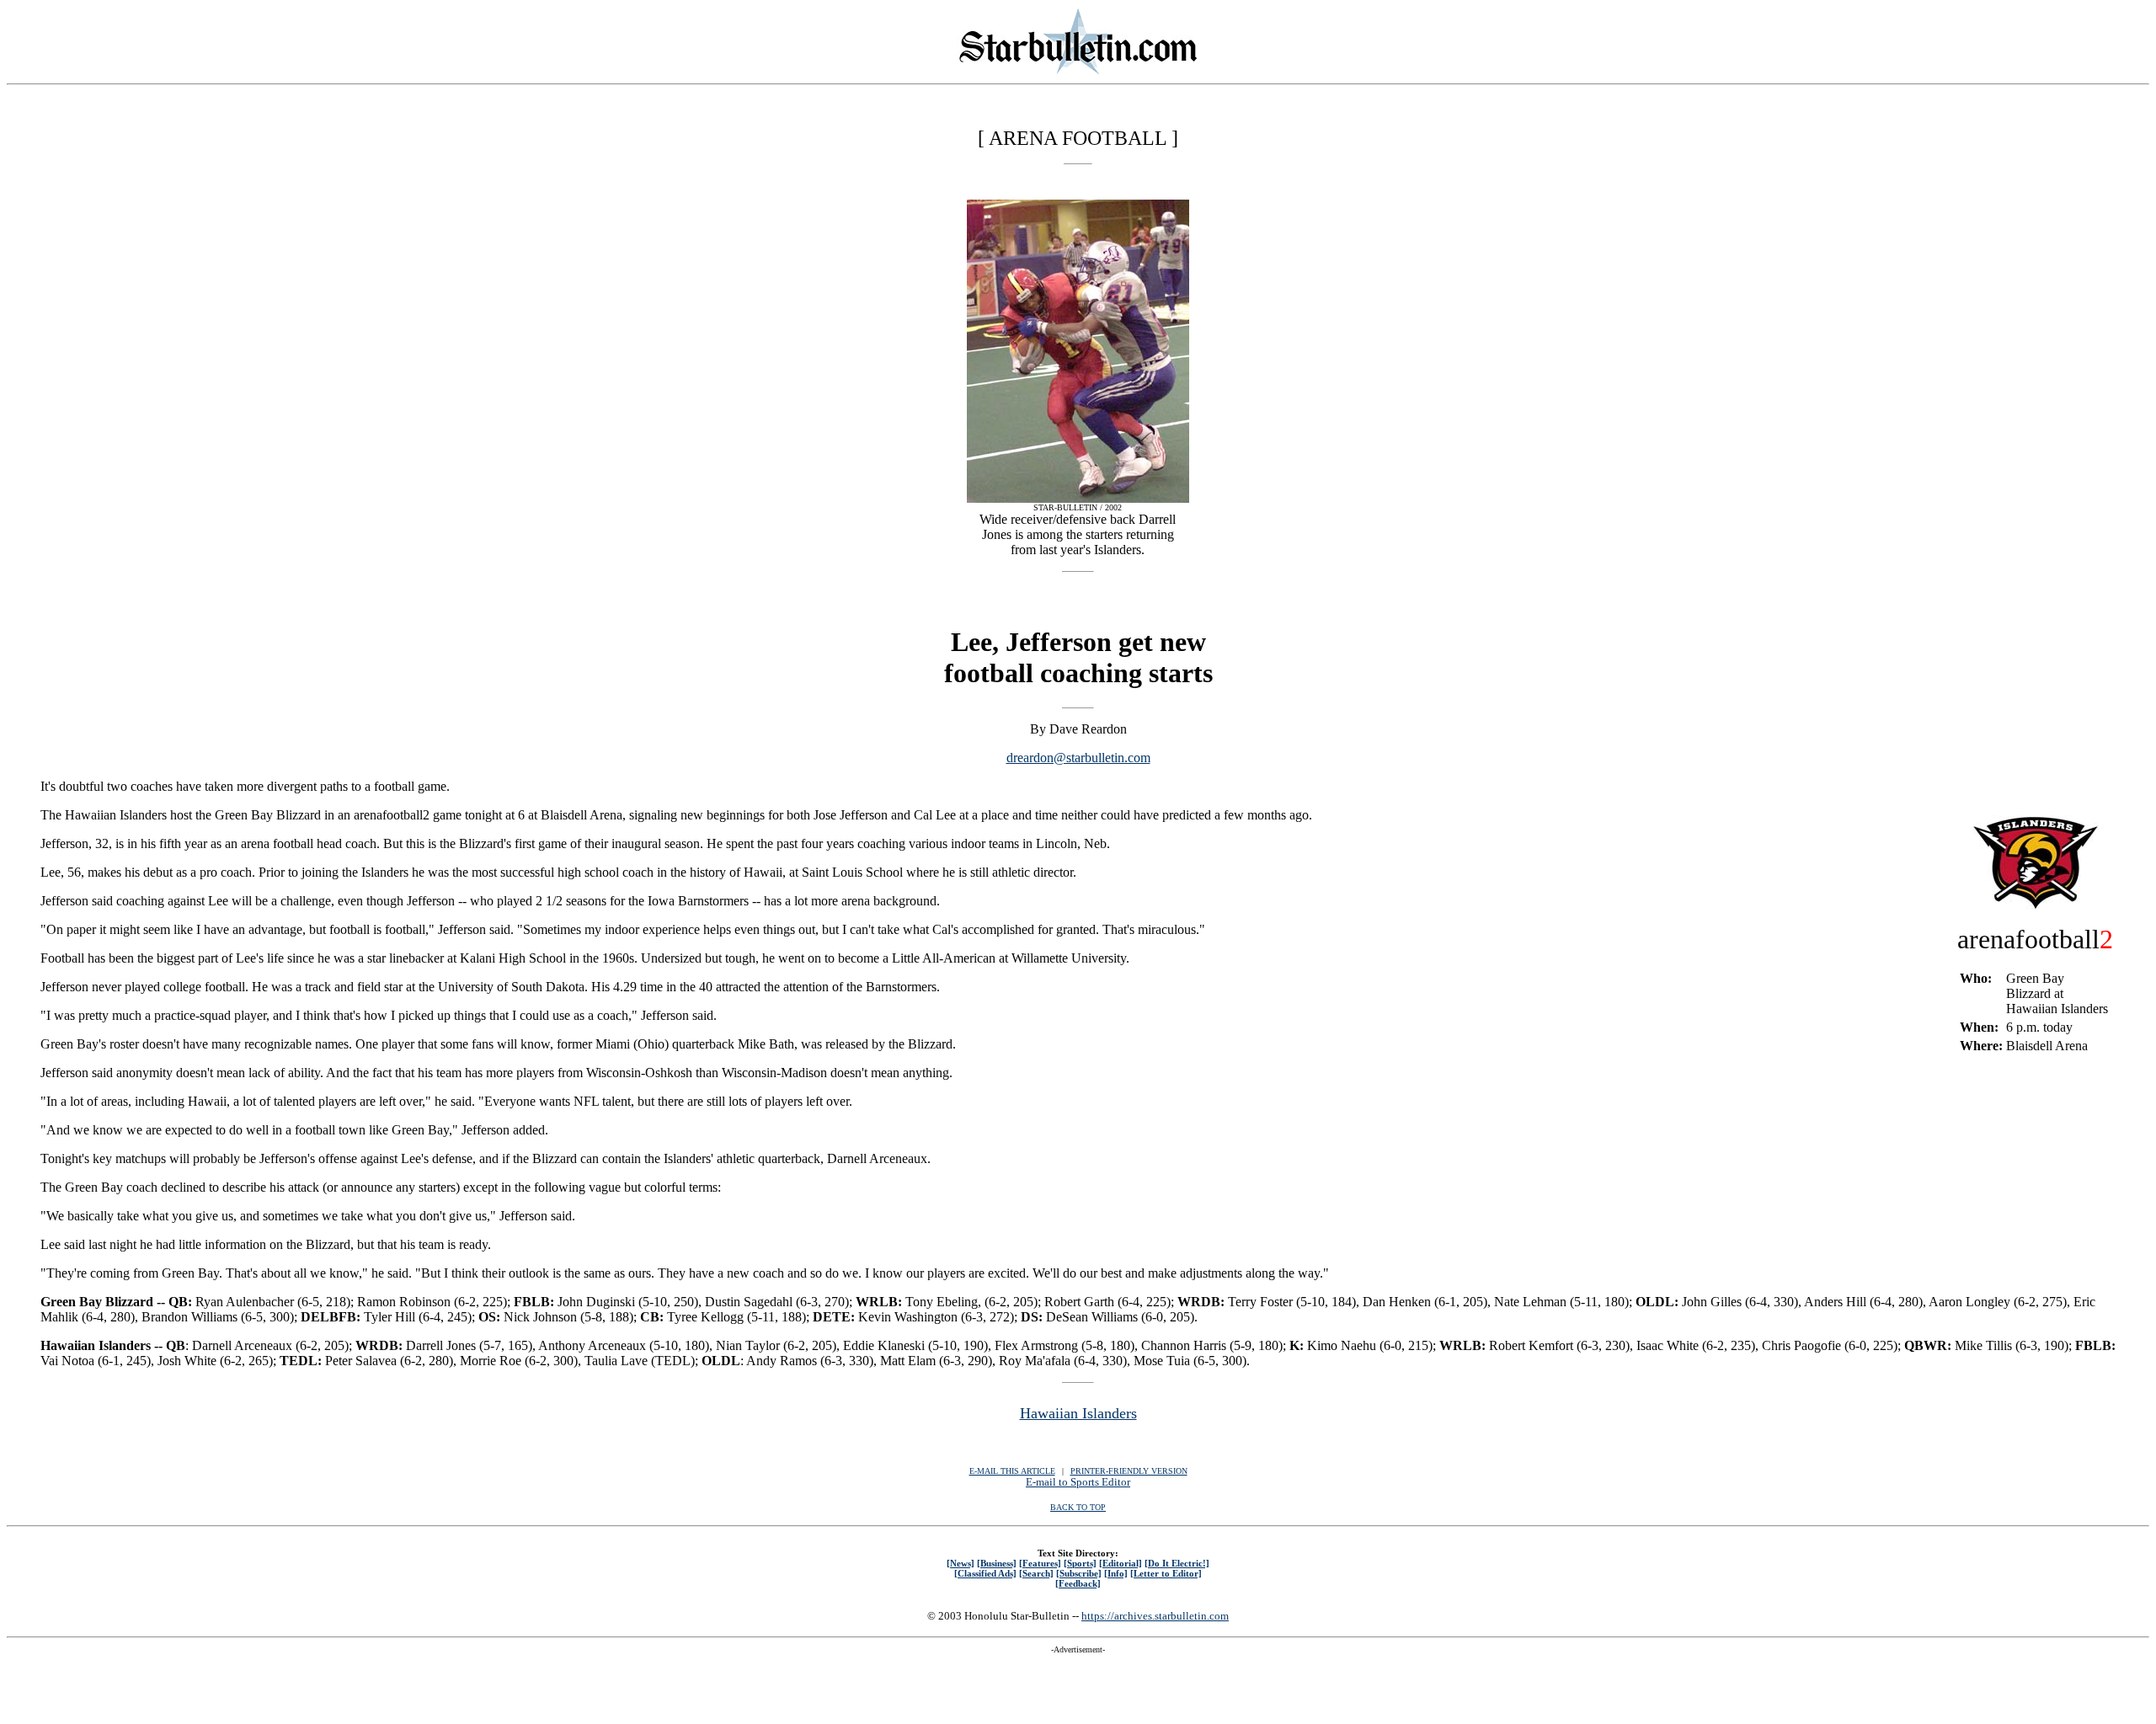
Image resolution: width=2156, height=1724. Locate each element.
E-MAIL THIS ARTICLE (1012, 1471)
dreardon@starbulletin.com (1078, 758)
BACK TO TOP (1078, 1507)
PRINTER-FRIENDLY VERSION (1129, 1471)
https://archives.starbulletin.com (1155, 1616)
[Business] (997, 1563)
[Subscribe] (1079, 1573)
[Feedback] (1078, 1583)
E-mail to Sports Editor (1078, 1482)
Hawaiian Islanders (1078, 1413)
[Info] (1116, 1573)
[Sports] (1080, 1563)
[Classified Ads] (985, 1573)
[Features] (1040, 1563)
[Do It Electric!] (1177, 1563)
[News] (961, 1563)
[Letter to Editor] (1166, 1573)
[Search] (1036, 1573)
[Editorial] (1121, 1563)
